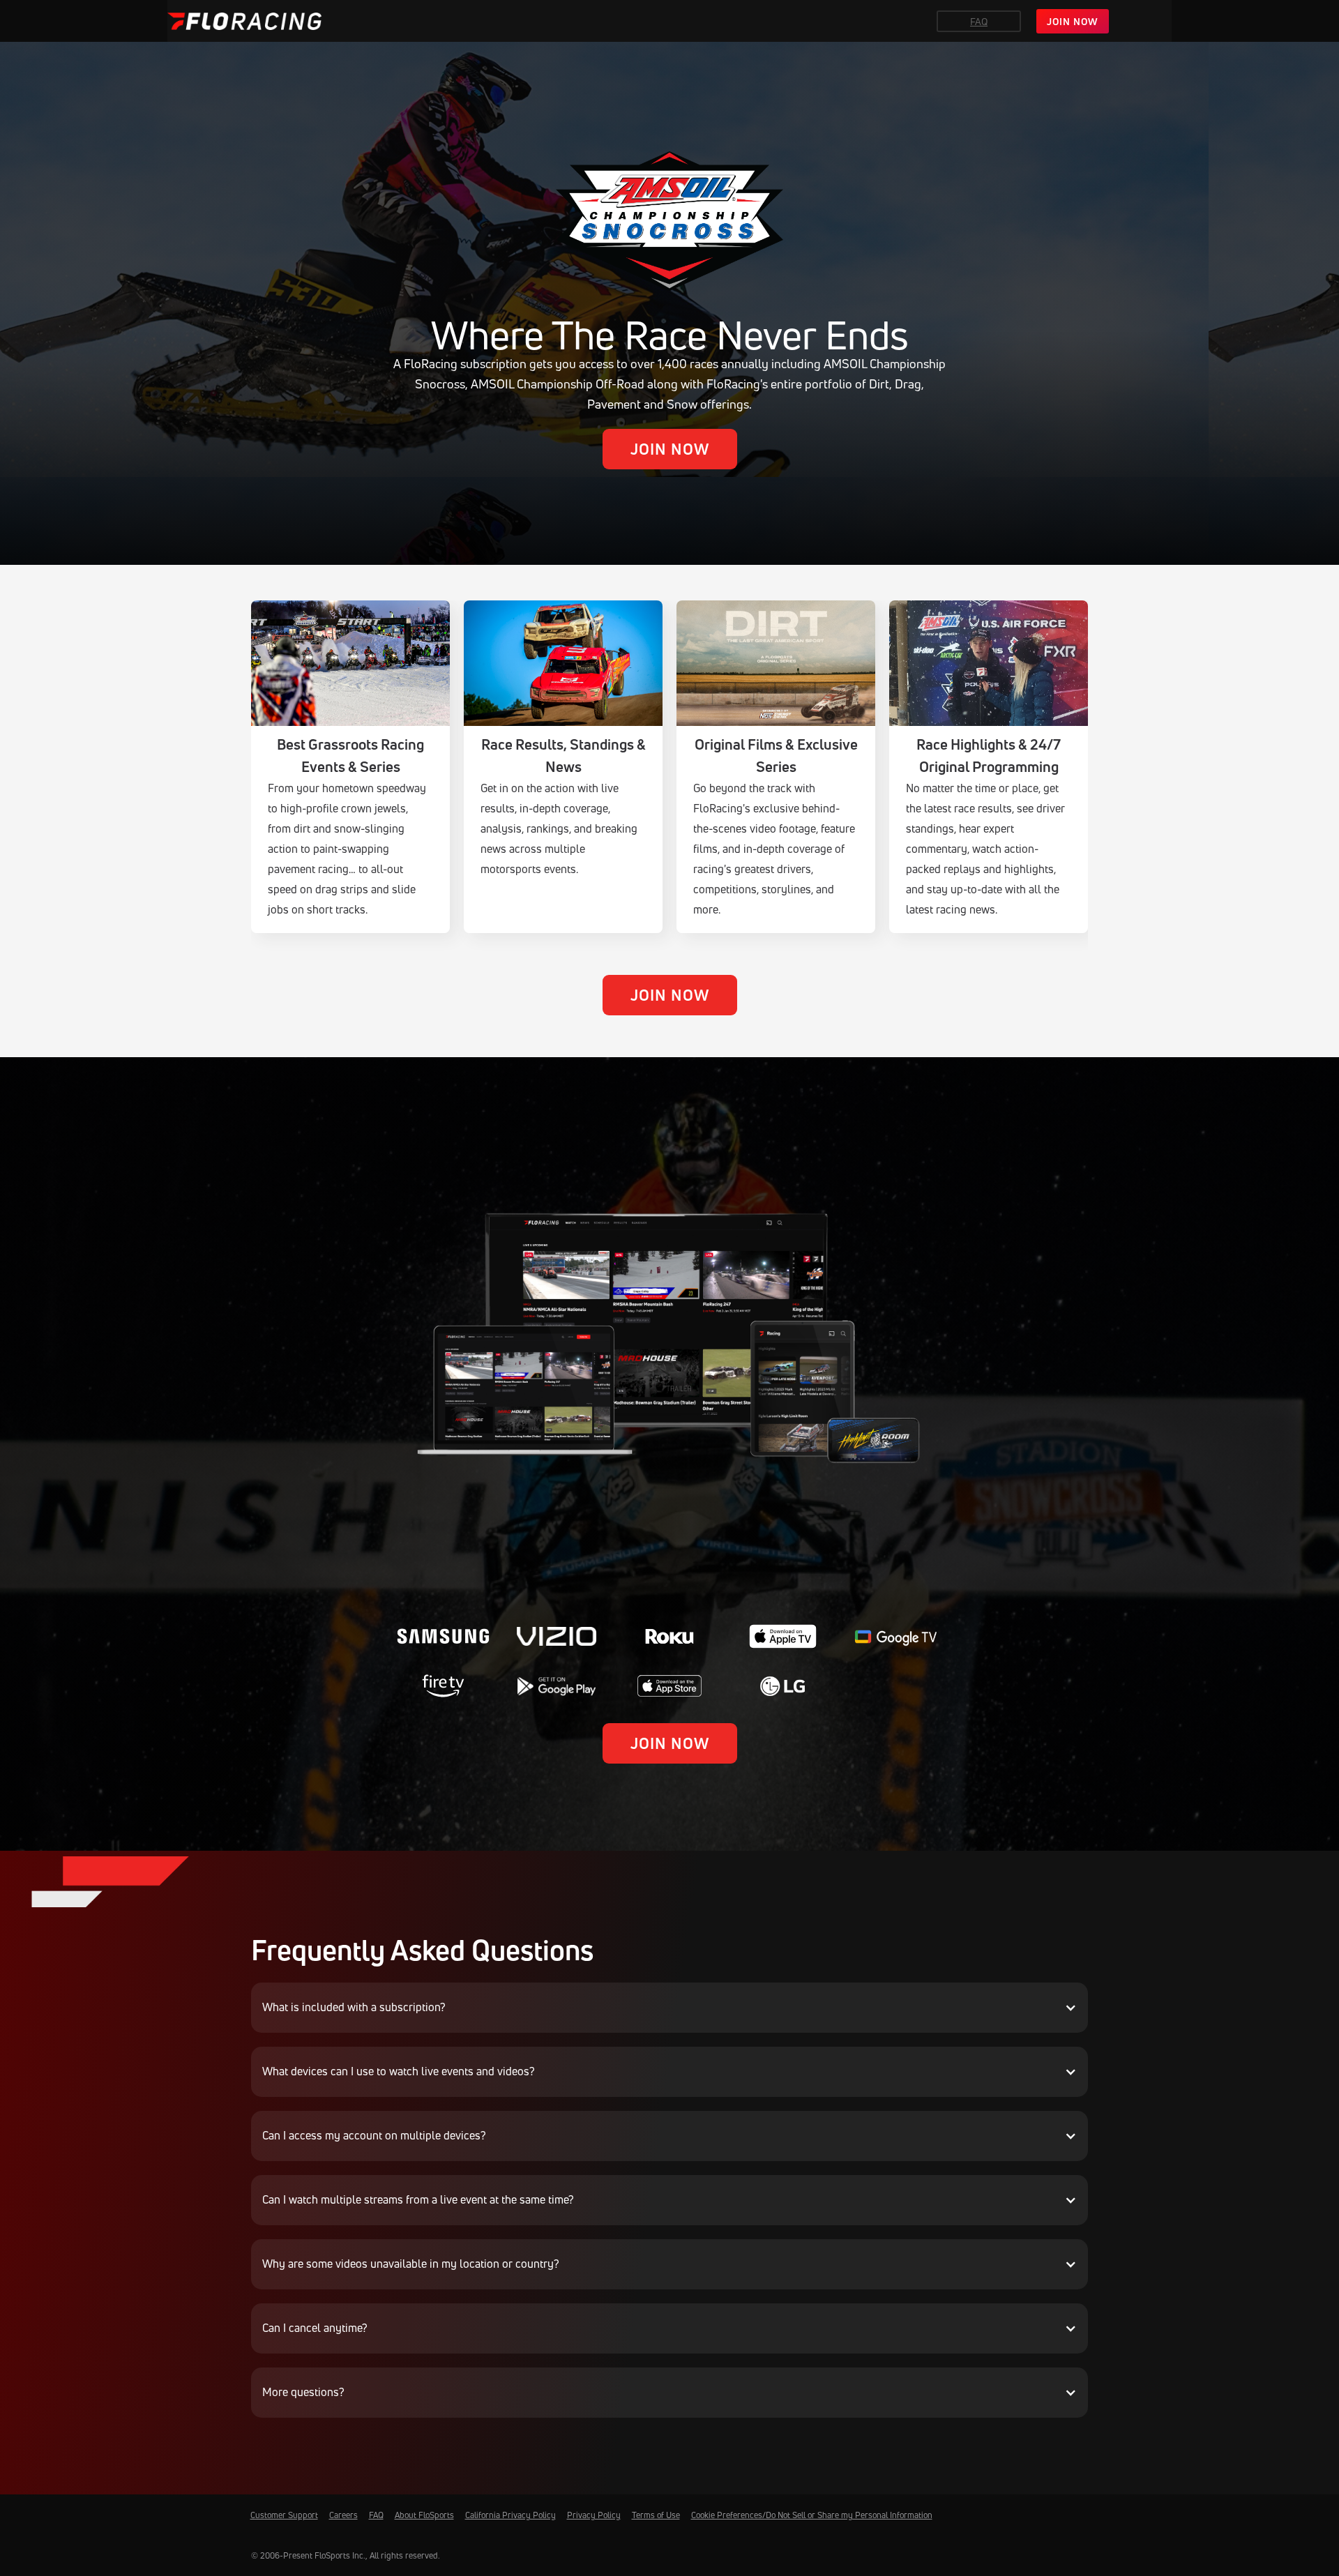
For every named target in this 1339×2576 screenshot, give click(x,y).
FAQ (979, 21)
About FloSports (424, 2515)
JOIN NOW (1073, 21)
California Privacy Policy (510, 2515)
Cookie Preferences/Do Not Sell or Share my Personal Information (812, 2515)
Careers (343, 2515)
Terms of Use (656, 2515)
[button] (669, 2008)
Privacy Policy (594, 2515)
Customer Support (284, 2515)
